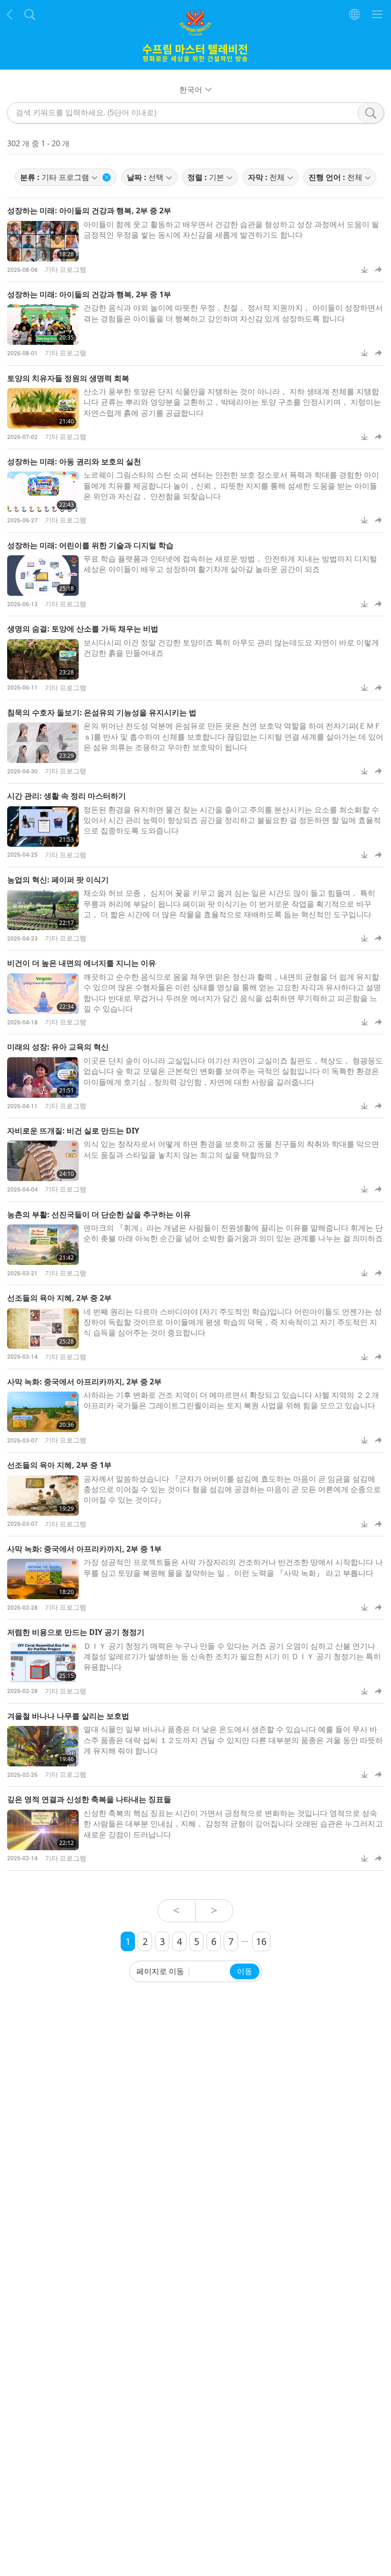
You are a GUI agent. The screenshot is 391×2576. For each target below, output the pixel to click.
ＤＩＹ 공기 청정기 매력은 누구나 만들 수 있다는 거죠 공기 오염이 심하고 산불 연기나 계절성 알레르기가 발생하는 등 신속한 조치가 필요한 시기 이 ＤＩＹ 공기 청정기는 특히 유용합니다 (232, 1657)
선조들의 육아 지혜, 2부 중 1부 (59, 1465)
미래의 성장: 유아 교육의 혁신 (58, 1047)
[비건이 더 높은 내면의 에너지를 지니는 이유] (43, 994)
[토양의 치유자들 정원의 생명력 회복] (43, 408)
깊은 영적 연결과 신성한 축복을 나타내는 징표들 (89, 1799)
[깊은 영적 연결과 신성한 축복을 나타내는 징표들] (43, 1830)
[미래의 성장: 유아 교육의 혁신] (43, 1078)
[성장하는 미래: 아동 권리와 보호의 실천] (43, 492)
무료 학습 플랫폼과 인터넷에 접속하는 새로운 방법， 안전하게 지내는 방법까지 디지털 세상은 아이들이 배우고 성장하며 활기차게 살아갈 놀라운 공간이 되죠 (230, 564)
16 (261, 1941)
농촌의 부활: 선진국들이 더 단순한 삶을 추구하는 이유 (99, 1214)
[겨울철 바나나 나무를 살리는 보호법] (43, 1746)
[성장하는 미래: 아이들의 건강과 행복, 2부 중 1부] (43, 325)
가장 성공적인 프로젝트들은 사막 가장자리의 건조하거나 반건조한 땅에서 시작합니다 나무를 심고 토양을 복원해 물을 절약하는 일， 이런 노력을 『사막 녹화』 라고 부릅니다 (233, 1567)
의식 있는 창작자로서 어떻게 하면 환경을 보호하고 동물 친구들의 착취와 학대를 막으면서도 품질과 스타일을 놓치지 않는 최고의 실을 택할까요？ (231, 1149)
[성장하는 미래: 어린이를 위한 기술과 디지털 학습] (43, 576)
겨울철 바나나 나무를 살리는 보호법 (68, 1716)
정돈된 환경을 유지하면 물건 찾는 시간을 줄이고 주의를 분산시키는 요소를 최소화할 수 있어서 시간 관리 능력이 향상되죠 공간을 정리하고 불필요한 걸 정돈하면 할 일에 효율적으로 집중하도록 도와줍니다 (232, 820)
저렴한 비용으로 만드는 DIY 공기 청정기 (76, 1632)
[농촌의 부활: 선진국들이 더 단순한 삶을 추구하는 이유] (43, 1245)
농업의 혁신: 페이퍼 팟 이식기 (58, 880)
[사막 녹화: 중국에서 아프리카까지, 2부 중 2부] (43, 1412)
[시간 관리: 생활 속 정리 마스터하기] (43, 827)
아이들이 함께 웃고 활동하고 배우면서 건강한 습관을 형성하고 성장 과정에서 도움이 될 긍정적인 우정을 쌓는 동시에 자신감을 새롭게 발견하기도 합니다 (231, 230)
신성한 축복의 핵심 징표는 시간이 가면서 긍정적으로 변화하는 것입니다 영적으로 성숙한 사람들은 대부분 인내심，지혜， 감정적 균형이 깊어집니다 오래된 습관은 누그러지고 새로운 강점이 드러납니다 (233, 1824)
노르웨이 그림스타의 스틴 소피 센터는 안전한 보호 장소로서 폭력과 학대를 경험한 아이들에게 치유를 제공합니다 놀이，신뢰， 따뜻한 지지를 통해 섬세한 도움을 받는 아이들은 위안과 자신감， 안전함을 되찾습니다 (231, 486)
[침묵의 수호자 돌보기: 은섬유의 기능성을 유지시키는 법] (43, 743)
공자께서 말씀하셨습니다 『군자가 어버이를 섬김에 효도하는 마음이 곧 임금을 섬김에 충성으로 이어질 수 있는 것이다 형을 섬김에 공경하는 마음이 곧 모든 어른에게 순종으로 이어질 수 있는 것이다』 (232, 1489)
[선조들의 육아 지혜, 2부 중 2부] (43, 1328)
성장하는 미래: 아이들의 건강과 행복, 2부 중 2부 (89, 210)
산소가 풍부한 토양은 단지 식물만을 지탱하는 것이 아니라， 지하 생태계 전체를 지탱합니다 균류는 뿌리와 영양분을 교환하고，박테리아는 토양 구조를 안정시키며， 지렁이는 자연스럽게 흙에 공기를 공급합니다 (232, 402)
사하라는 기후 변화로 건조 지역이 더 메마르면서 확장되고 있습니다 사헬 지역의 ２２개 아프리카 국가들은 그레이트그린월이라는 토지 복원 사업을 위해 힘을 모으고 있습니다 (231, 1400)
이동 (245, 1971)
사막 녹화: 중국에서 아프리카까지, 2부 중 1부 (84, 1549)
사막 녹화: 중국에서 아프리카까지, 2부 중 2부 (84, 1382)
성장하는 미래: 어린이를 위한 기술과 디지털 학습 (90, 545)
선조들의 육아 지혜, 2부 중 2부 (59, 1298)
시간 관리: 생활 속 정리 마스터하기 (67, 796)
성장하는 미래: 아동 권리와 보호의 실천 (74, 461)
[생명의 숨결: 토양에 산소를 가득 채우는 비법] (43, 659)
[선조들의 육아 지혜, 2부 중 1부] (43, 1496)
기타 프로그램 (66, 269)
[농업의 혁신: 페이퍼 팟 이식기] (43, 910)
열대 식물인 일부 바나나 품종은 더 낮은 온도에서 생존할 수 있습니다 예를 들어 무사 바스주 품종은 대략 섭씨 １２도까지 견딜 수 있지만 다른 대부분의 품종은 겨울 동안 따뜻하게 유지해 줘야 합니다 (233, 1740)
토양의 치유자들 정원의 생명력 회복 (68, 378)
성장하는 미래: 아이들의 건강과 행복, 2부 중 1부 (89, 294)
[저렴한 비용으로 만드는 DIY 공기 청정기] (43, 1663)
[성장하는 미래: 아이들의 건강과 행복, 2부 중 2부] (43, 241)
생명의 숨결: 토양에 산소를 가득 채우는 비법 (83, 629)
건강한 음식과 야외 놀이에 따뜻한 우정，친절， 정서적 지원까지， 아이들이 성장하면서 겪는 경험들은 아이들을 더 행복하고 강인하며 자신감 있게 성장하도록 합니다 (233, 313)
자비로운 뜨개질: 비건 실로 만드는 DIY (73, 1131)
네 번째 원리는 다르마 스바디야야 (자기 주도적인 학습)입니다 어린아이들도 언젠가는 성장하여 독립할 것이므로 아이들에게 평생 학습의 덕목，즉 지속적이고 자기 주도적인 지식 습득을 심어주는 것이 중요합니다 (233, 1322)
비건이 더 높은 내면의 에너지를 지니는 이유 (82, 963)
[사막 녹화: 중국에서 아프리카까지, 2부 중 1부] (43, 1579)
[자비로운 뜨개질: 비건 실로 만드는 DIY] (43, 1161)
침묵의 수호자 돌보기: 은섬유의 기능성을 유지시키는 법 (102, 712)
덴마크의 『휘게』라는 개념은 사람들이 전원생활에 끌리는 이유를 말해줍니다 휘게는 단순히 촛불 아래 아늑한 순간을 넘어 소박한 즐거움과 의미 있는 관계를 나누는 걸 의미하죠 (233, 1233)
